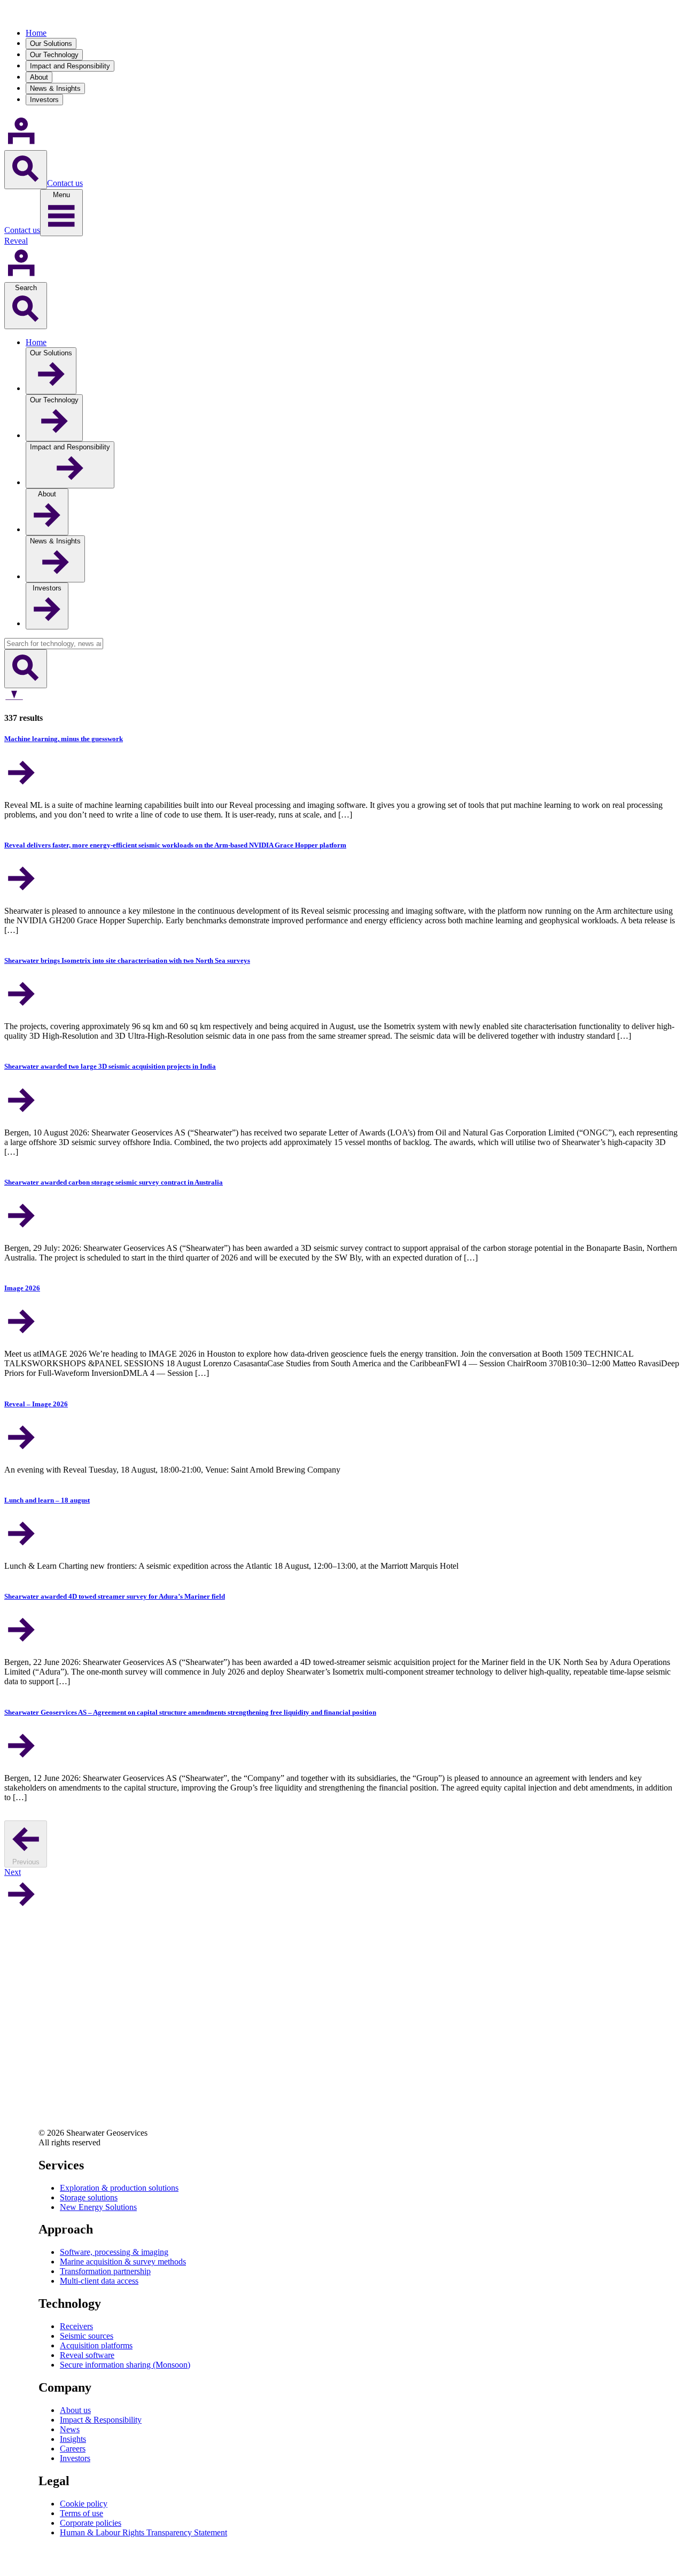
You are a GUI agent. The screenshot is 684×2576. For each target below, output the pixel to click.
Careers (73, 2449)
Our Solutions (51, 44)
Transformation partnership (105, 2271)
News (70, 2429)
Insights (73, 2439)
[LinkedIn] (47, 2053)
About (39, 77)
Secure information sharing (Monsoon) (125, 2365)
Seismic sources (87, 2336)
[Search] (26, 170)
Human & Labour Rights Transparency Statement (143, 2532)
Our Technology (54, 55)
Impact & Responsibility (101, 2420)
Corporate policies (91, 2523)
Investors (44, 100)
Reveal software (87, 2355)
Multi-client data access (99, 2281)
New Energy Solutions (98, 2207)
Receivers (76, 2326)
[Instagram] (47, 2110)
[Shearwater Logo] (42, 15)
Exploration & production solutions (119, 2188)
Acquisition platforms (96, 2345)
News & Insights (55, 88)
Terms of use (81, 2513)
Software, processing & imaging (114, 2252)
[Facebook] (47, 2081)
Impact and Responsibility (70, 66)
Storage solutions (89, 2197)
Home (36, 33)
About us (75, 2410)
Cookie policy (84, 2504)
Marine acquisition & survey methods (123, 2262)
